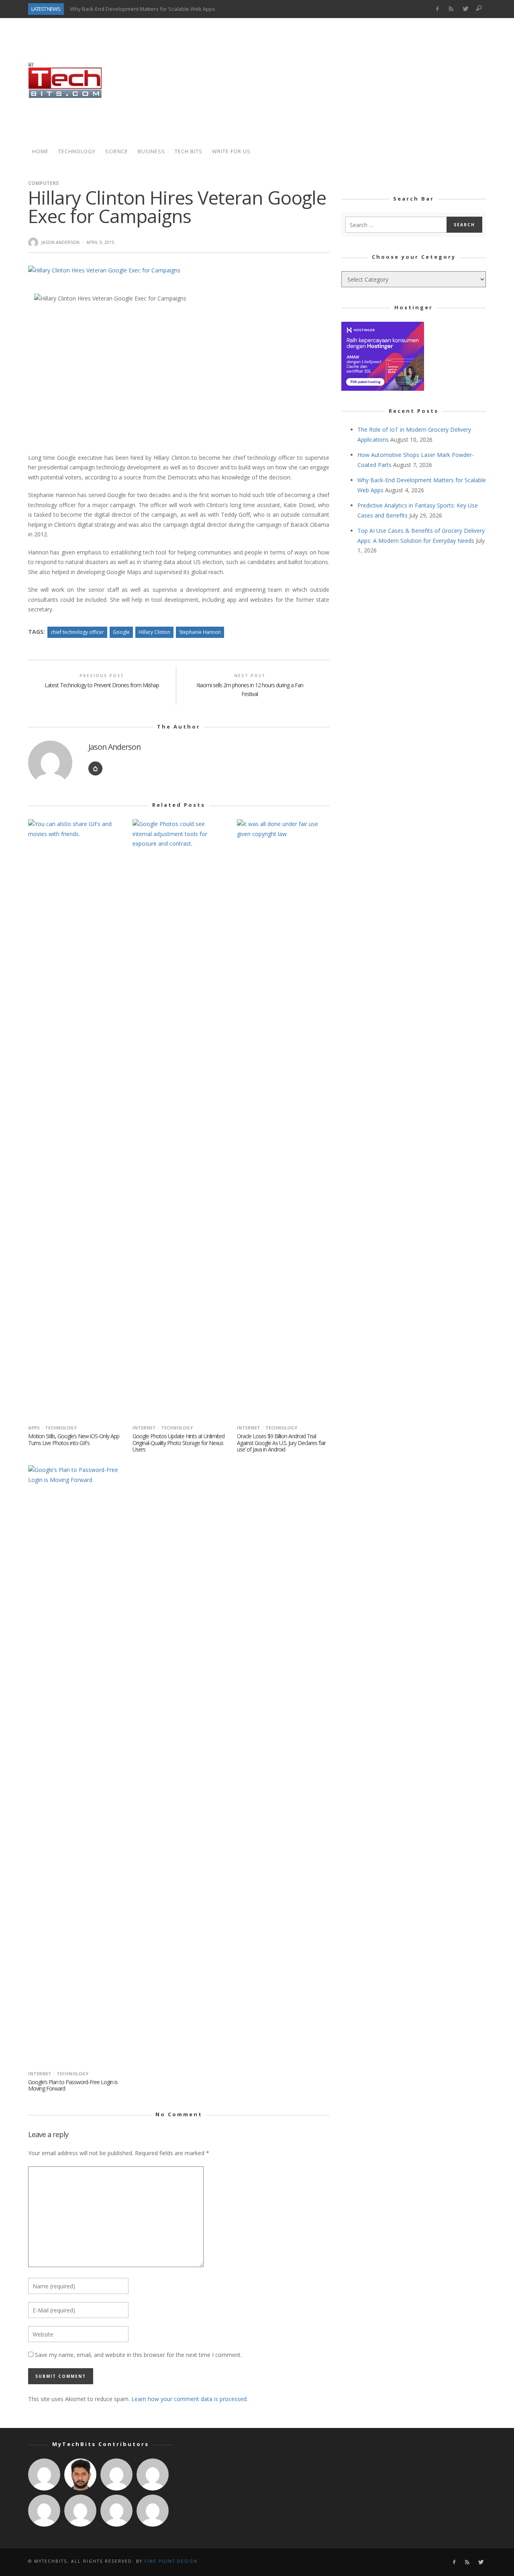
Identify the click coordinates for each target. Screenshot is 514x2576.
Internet (144, 1428)
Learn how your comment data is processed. (190, 2399)
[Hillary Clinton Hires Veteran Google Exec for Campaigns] (104, 270)
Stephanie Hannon (200, 632)
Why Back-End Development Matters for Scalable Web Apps (143, 9)
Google (121, 632)
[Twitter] (465, 9)
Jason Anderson (60, 242)
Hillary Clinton (154, 632)
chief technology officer (77, 632)
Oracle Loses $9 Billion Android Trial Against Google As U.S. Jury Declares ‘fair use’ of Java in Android (281, 1443)
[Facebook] (437, 9)
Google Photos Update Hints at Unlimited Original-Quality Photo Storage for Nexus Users (178, 1443)
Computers (43, 183)
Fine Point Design (171, 2561)
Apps (34, 1428)
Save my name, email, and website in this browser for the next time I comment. (138, 2355)
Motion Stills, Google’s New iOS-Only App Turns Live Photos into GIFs (74, 1439)
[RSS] (451, 9)
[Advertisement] (340, 80)
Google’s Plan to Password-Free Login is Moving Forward (73, 2085)
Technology (61, 1428)
